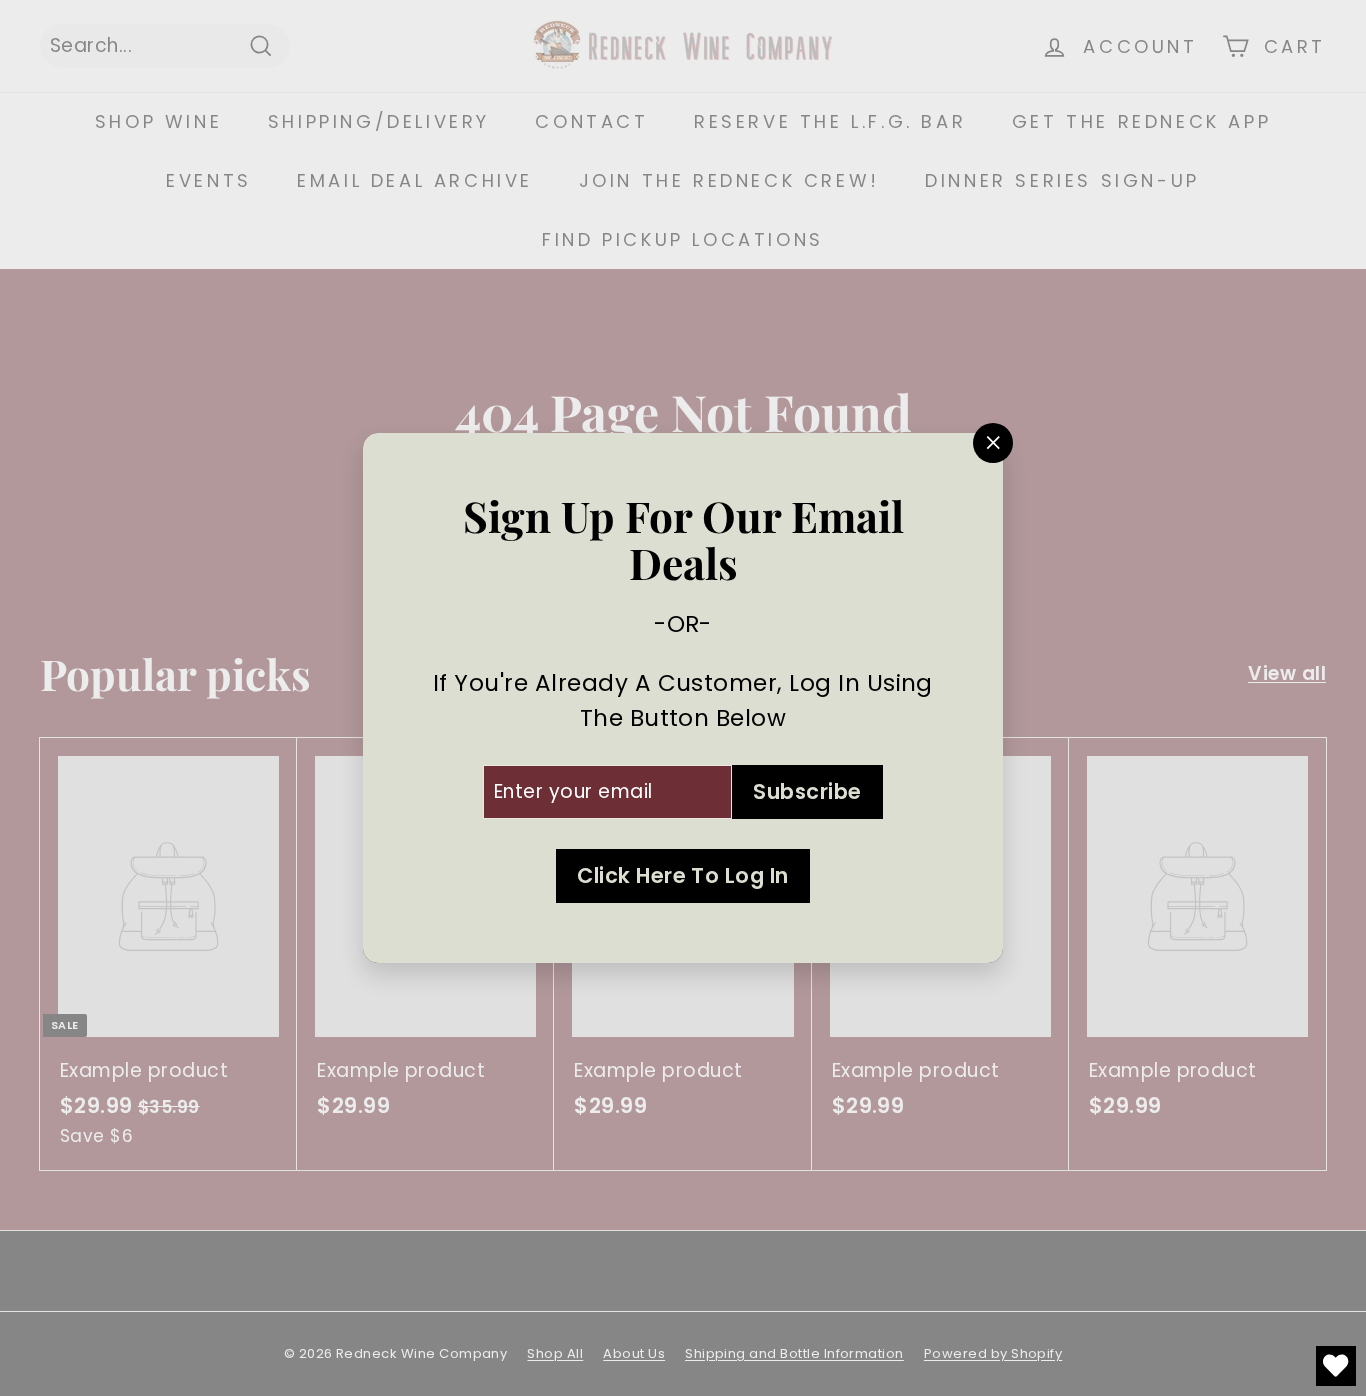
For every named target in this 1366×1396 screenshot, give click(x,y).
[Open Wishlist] (1336, 1366)
